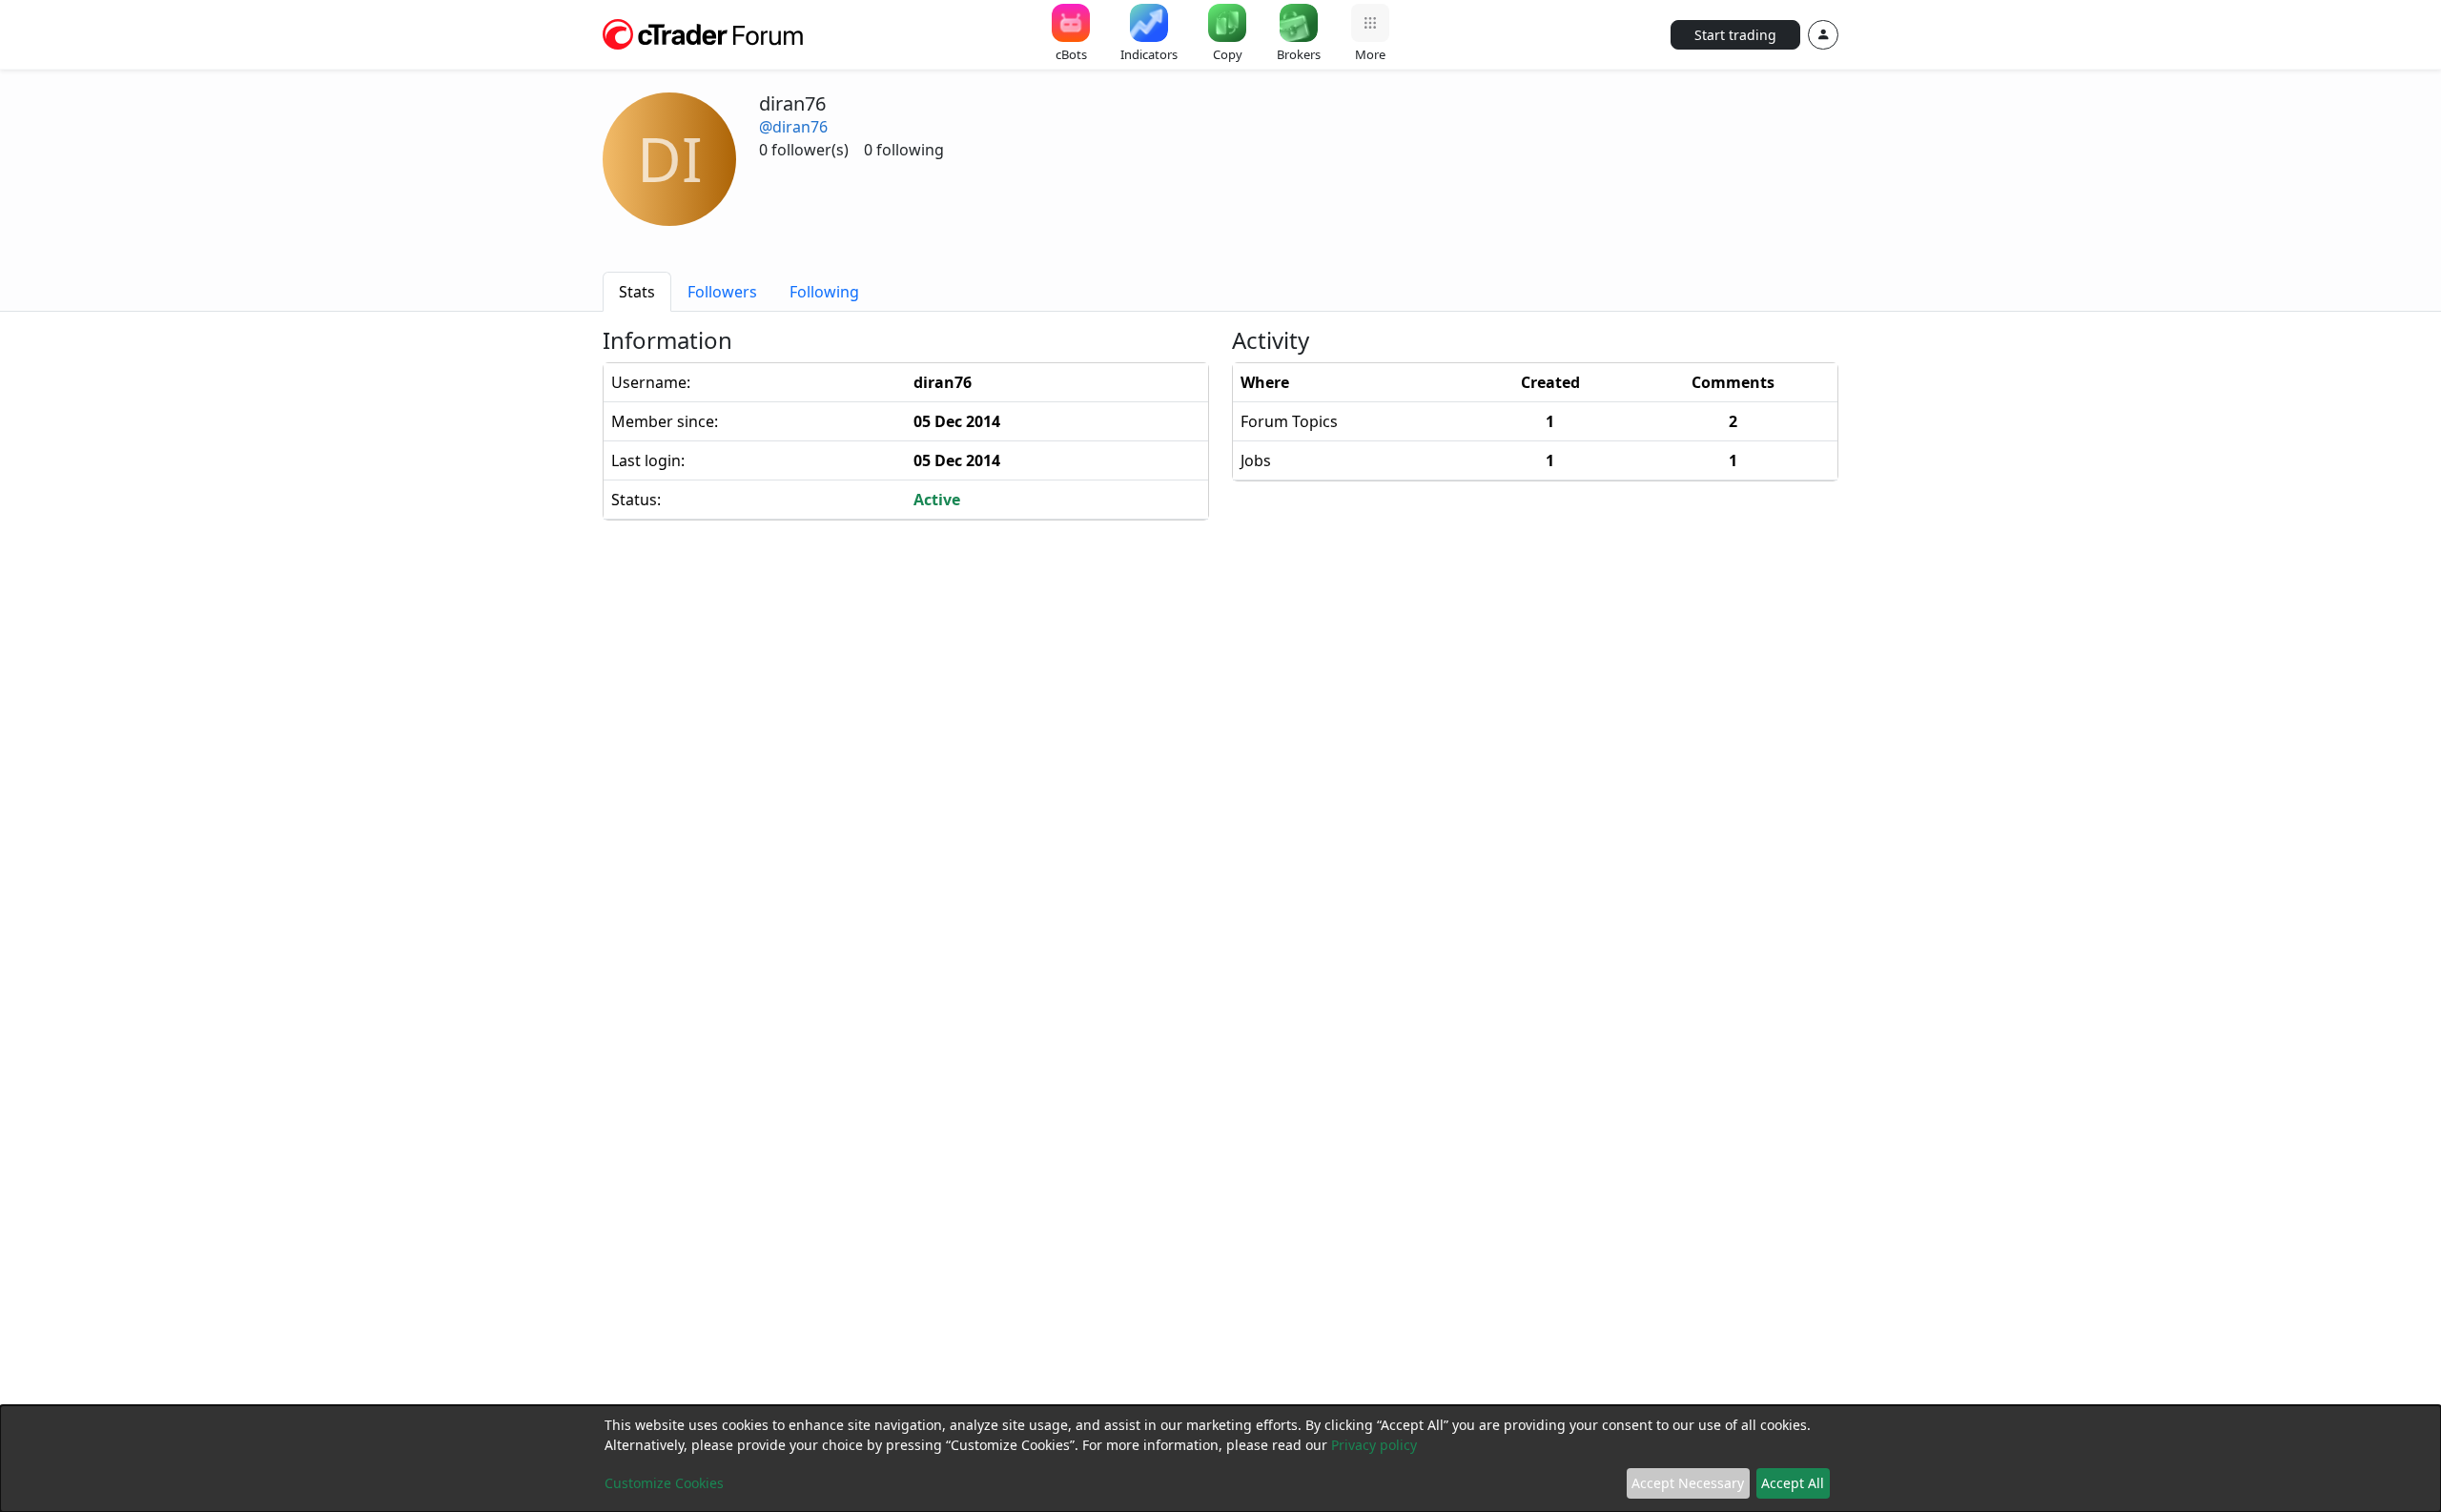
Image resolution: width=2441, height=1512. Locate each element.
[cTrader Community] (704, 32)
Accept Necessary (1688, 1483)
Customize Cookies (664, 1483)
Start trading (1735, 35)
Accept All (1793, 1483)
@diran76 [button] (793, 127)
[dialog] (1220, 1459)
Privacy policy (1374, 1445)
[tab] (637, 292)
